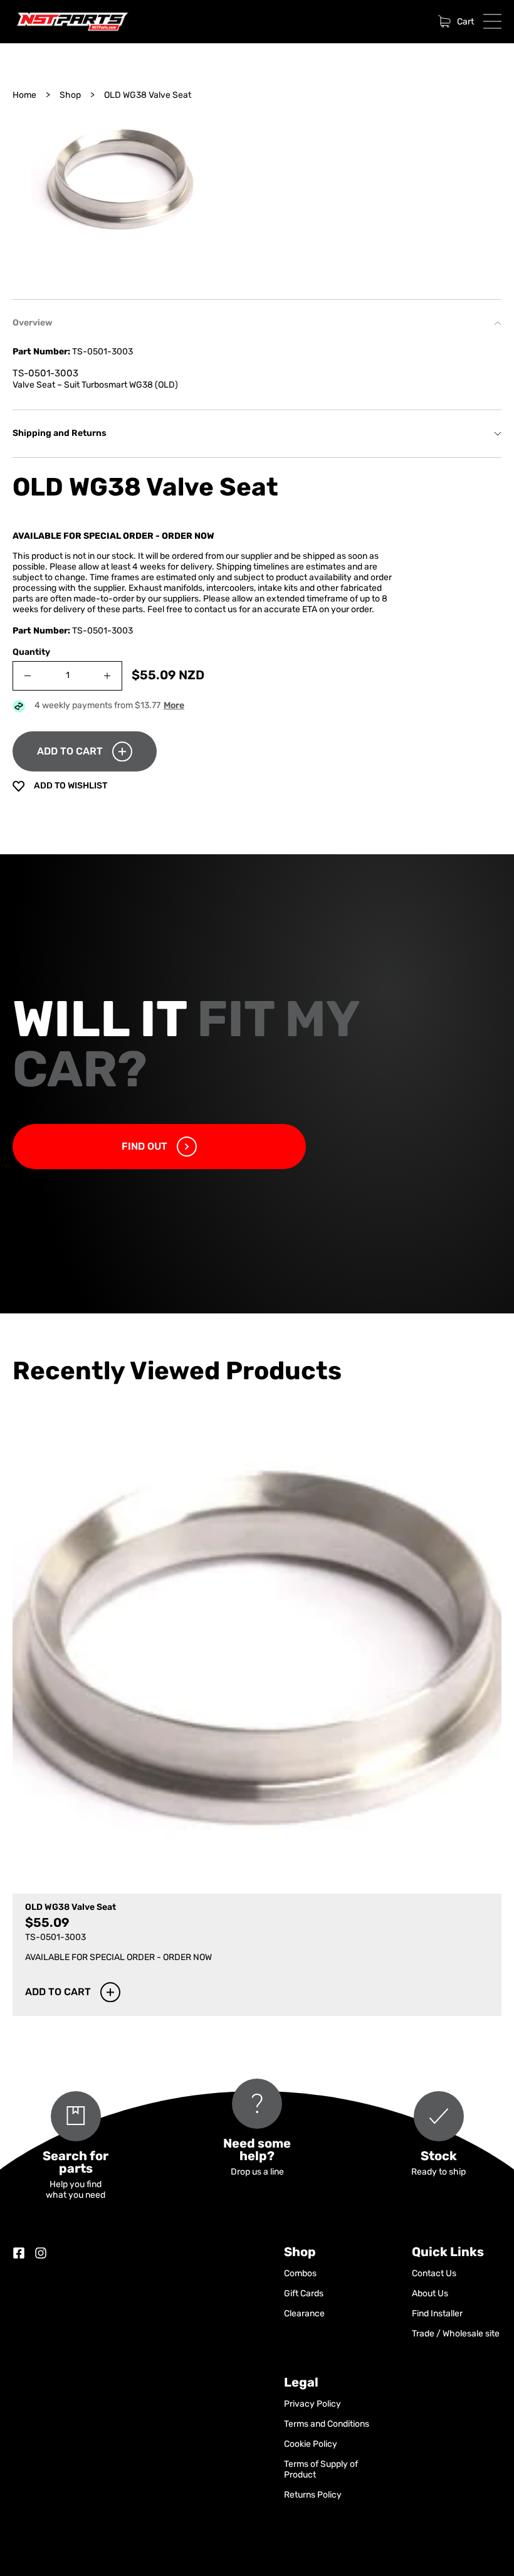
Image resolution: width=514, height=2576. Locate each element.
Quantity (31, 653)
